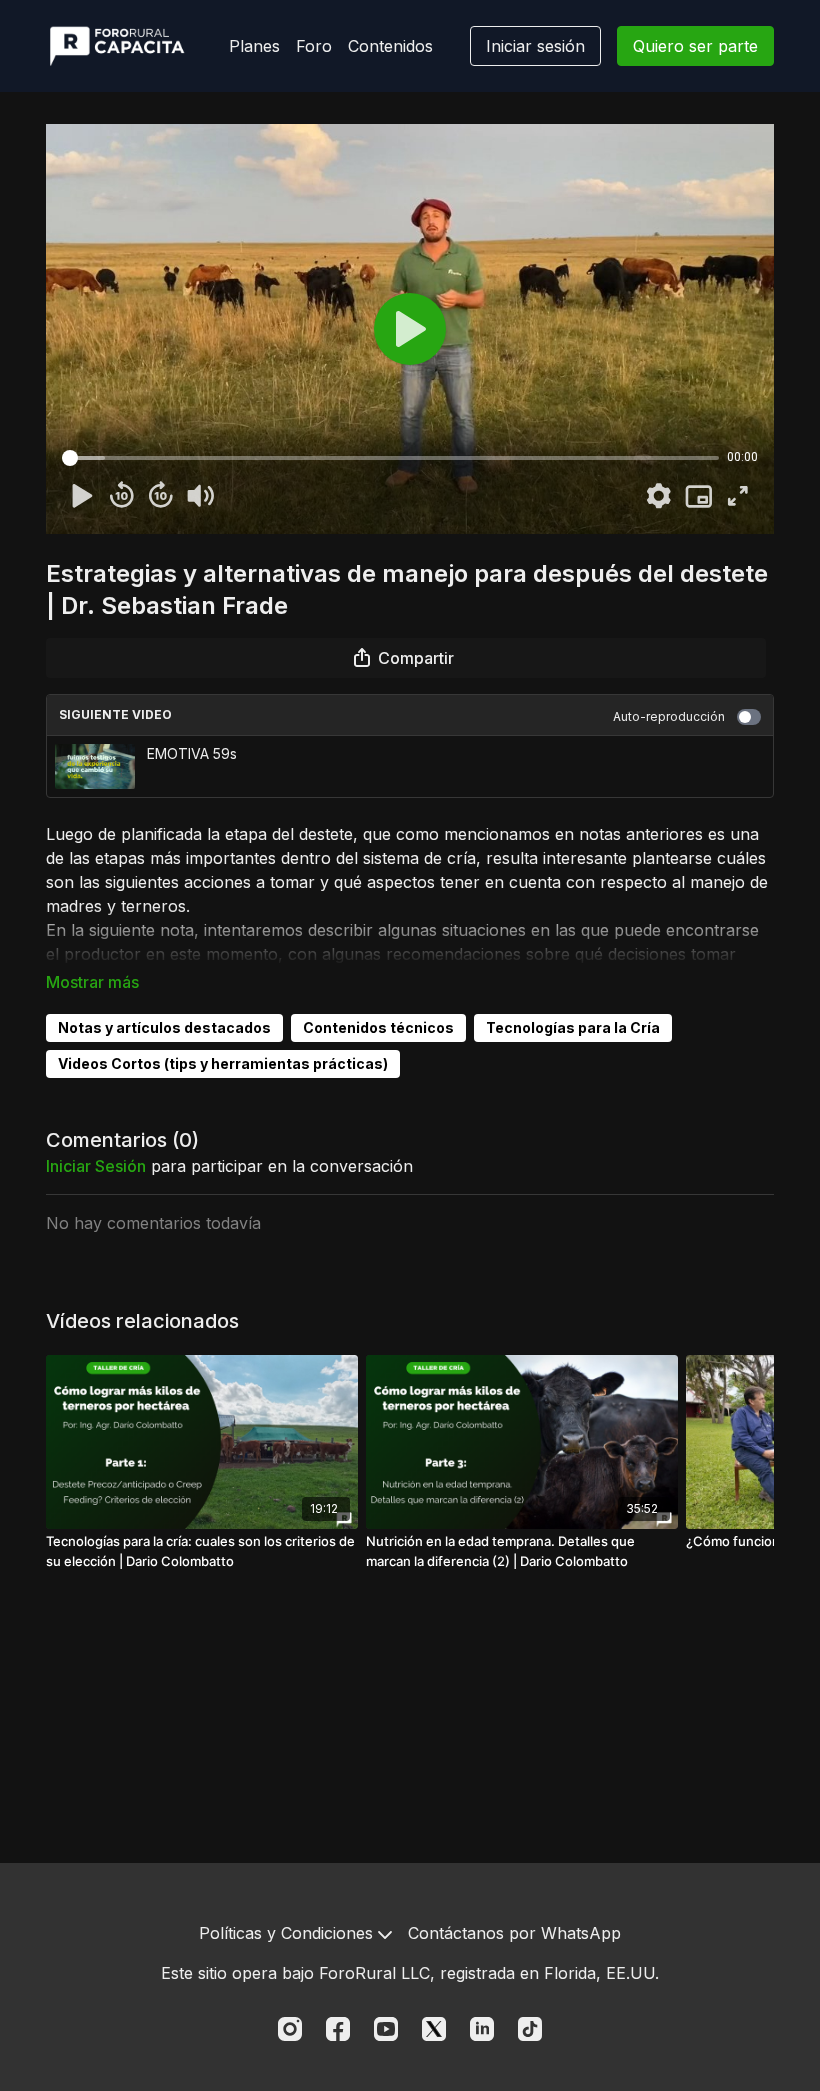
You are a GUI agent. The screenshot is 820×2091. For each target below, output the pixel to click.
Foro (314, 46)
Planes (254, 46)
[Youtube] (386, 2029)
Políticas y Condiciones (288, 1933)
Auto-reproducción (669, 716)
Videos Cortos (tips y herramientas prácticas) (223, 1063)
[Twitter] (434, 2029)
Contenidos (390, 46)
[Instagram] (290, 2029)
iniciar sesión (96, 1166)
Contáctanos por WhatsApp (514, 1933)
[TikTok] (530, 2029)
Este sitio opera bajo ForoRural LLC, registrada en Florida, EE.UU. (410, 1973)
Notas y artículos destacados (164, 1027)
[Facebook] (338, 2029)
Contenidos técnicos (378, 1027)
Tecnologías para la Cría (573, 1027)
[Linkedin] (482, 2029)
